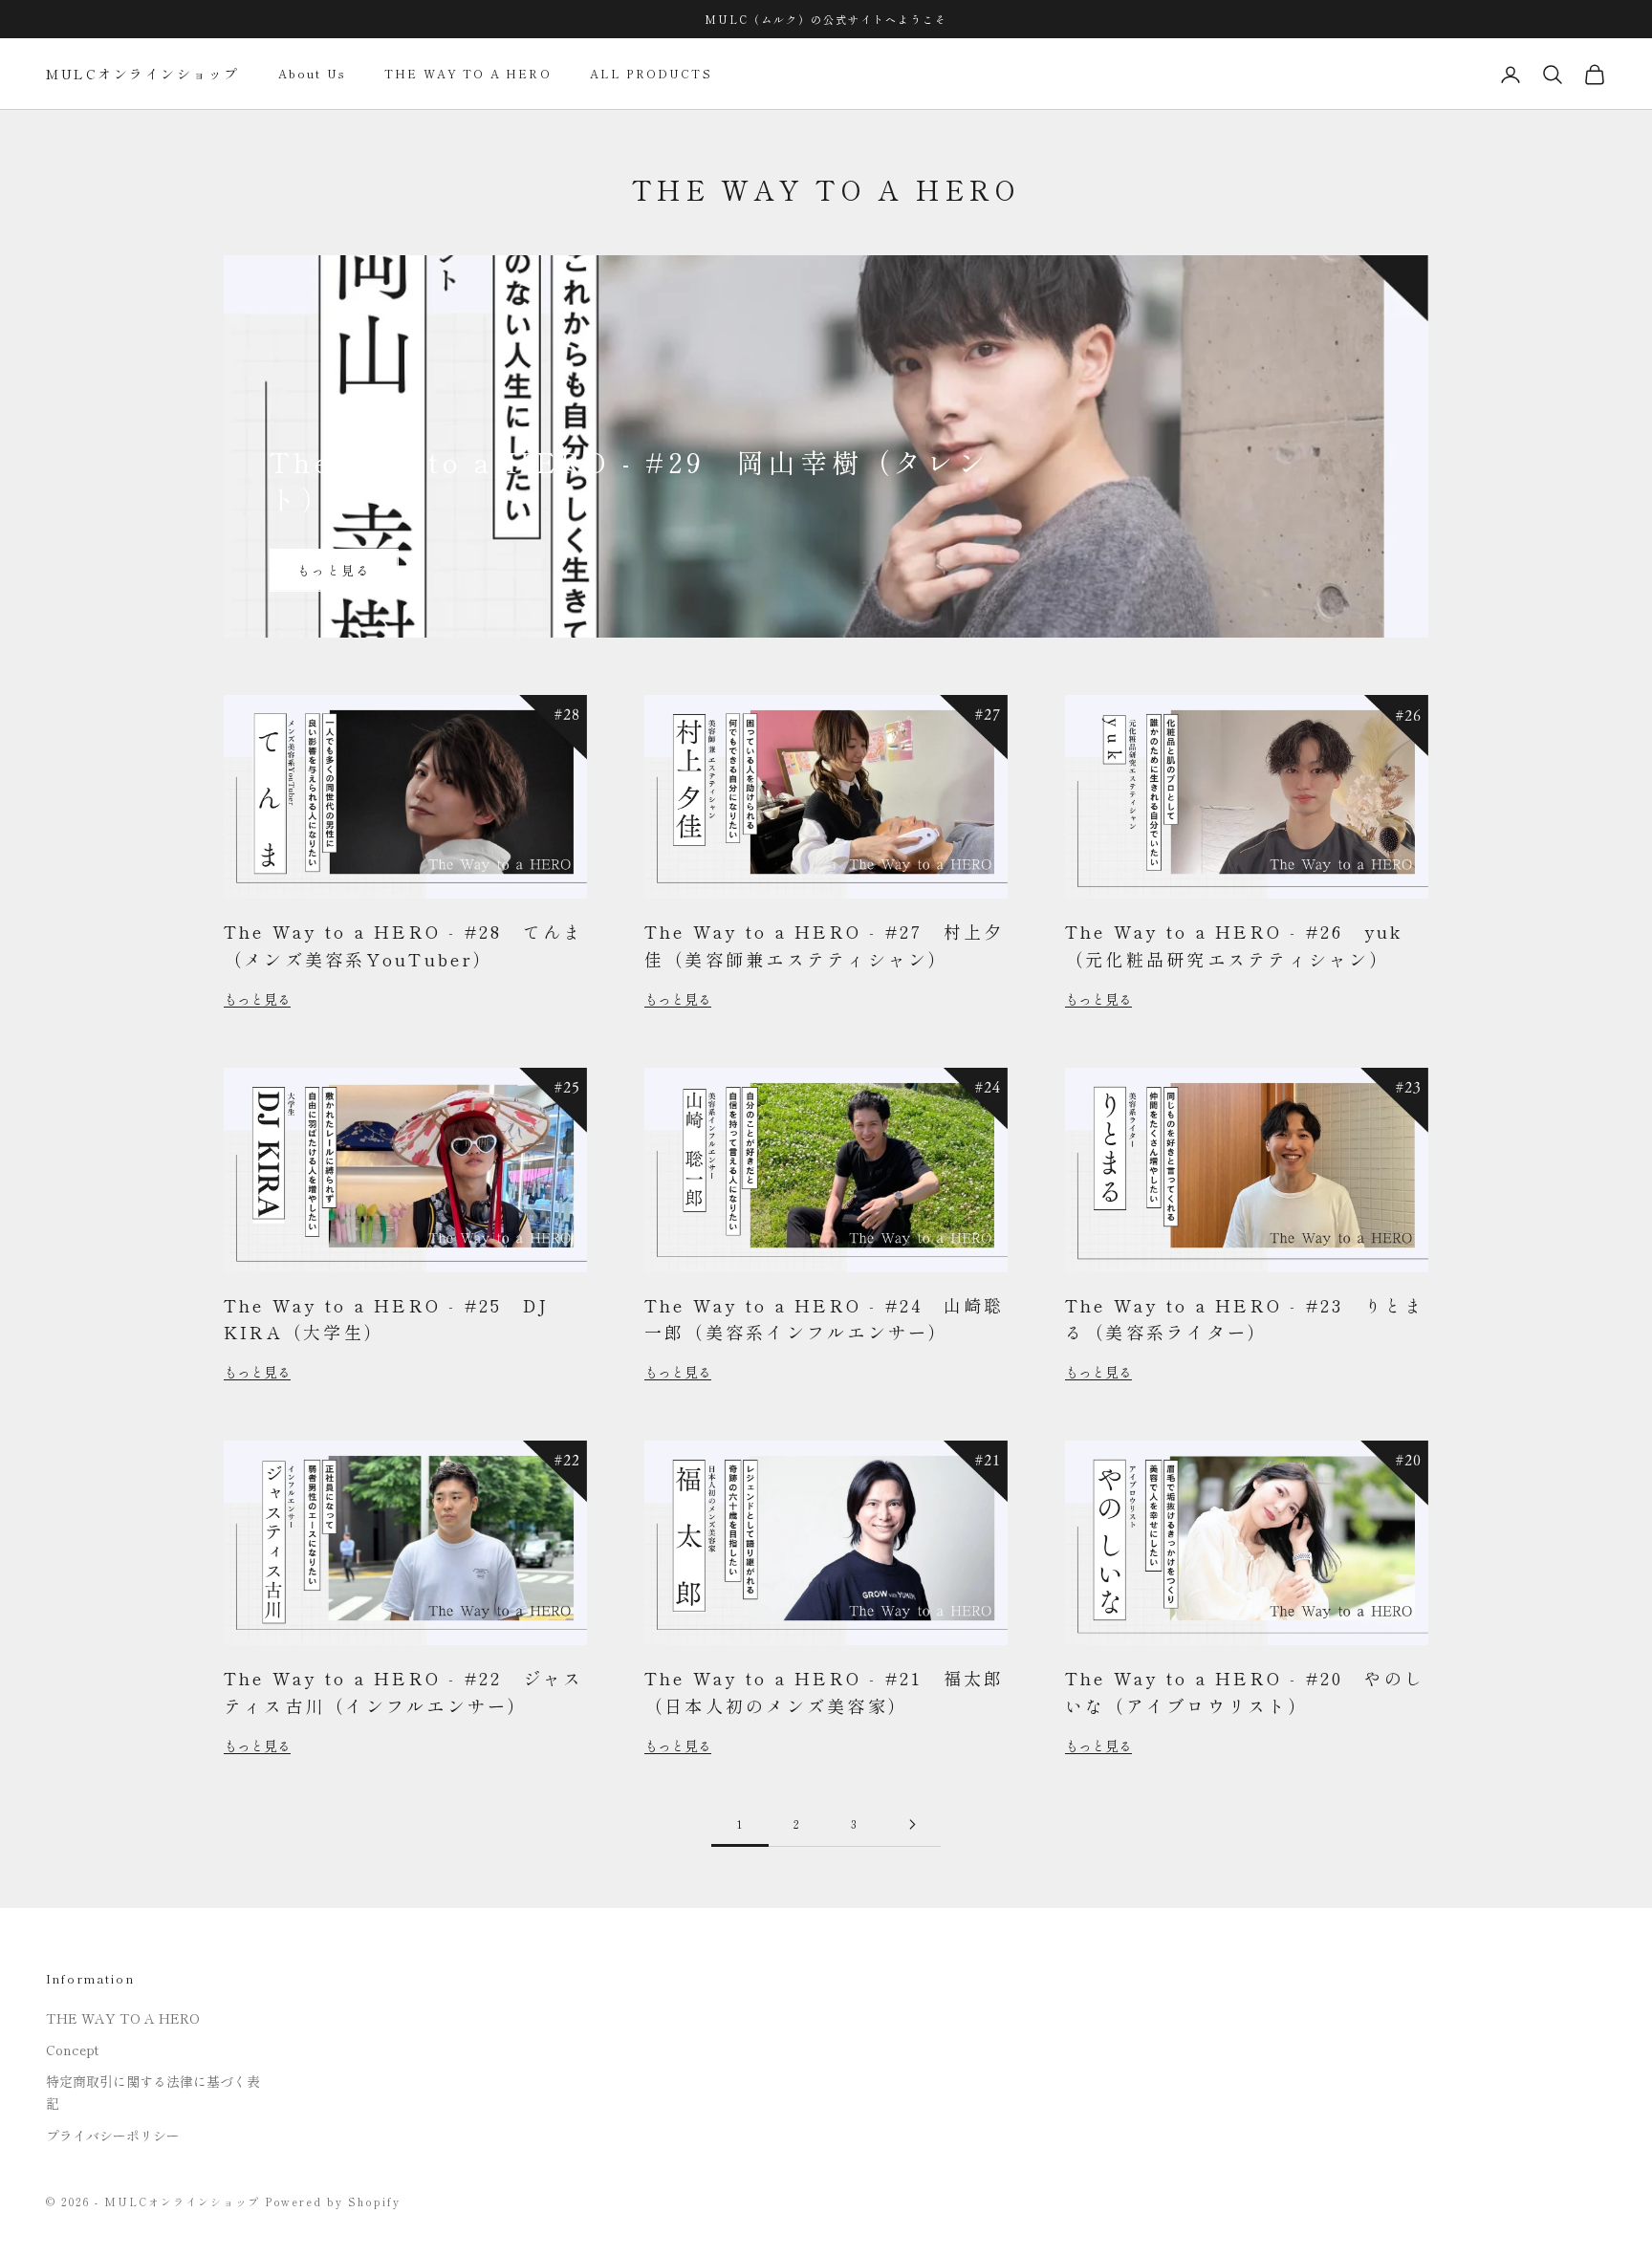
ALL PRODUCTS (651, 74)
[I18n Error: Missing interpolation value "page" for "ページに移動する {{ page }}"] (912, 1824)
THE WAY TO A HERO (468, 74)
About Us (312, 74)
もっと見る (334, 570)
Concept (72, 2050)
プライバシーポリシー (113, 2136)
